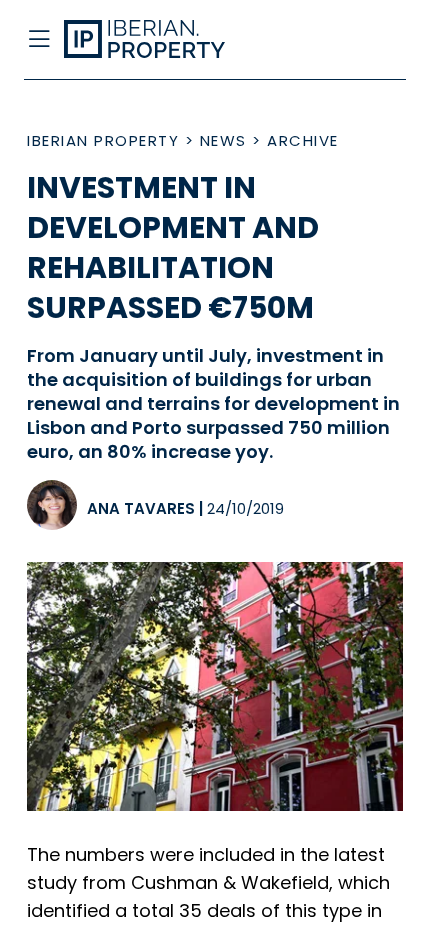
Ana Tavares (141, 508)
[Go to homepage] (171, 40)
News (223, 140)
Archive (303, 140)
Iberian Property (103, 140)
